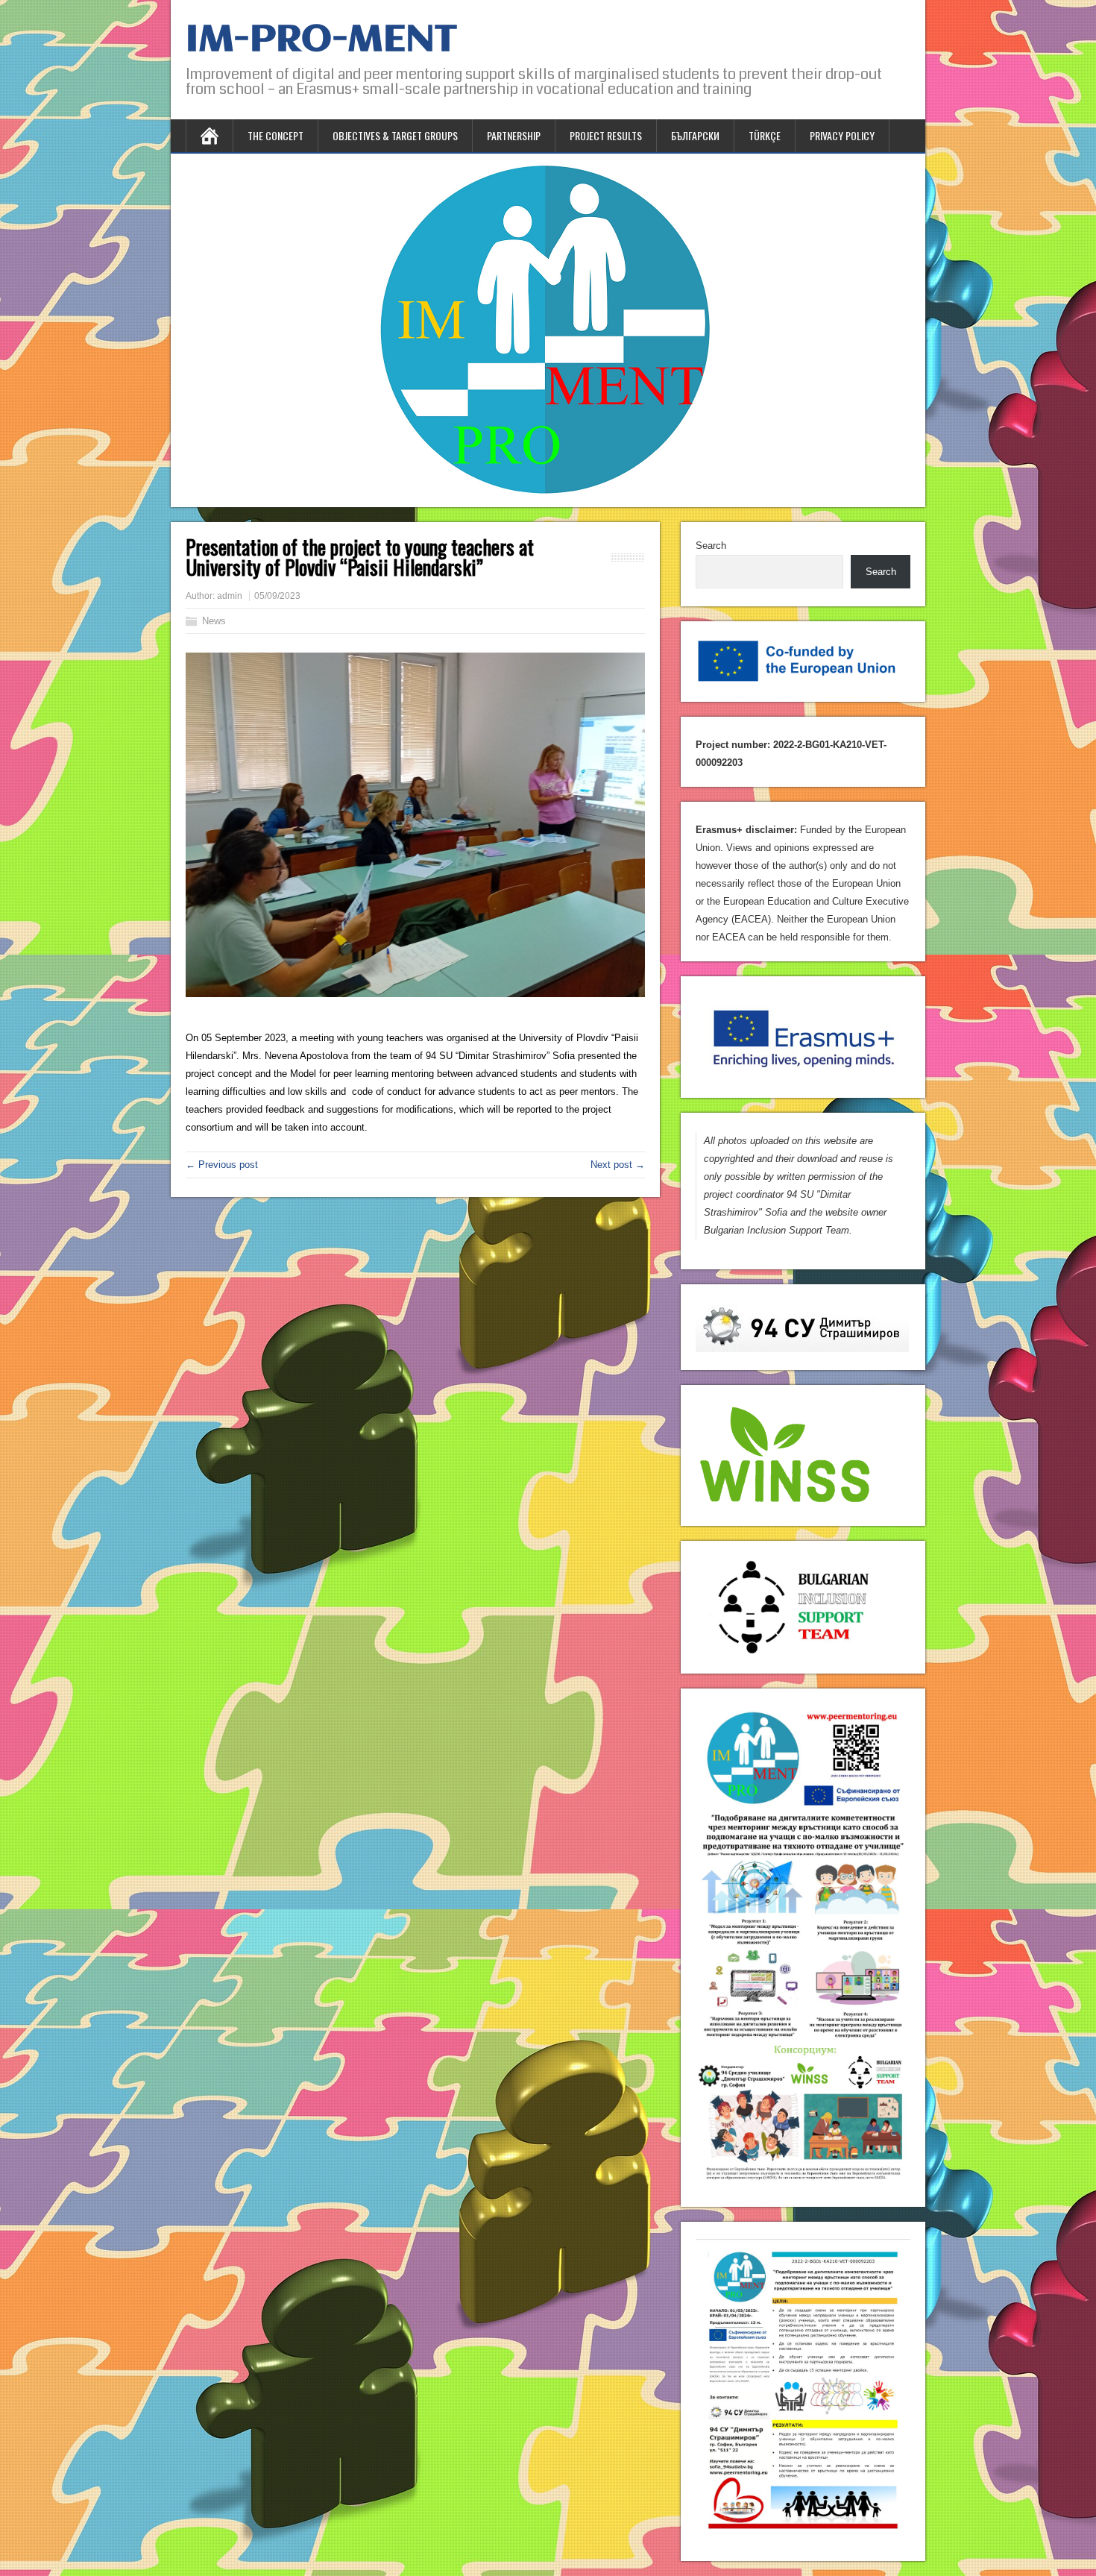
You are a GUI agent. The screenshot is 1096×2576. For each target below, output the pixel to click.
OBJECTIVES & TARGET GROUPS (395, 135)
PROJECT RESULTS (606, 135)
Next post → (618, 1165)
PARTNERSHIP (514, 135)
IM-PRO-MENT (321, 40)
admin (230, 596)
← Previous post (222, 1165)
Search (711, 546)
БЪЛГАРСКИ (695, 135)
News (214, 621)
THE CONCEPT (275, 135)
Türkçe (765, 135)
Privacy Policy (842, 135)
